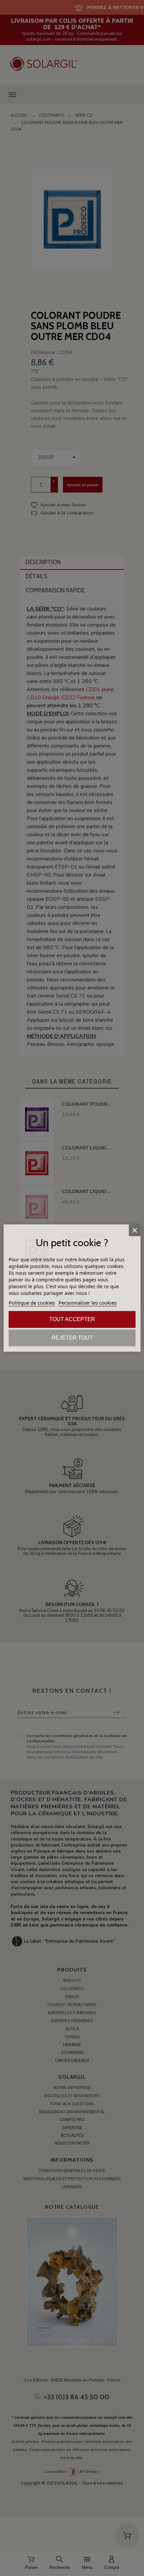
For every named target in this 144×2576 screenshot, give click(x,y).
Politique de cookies (32, 1303)
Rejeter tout (72, 1338)
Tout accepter (72, 1319)
